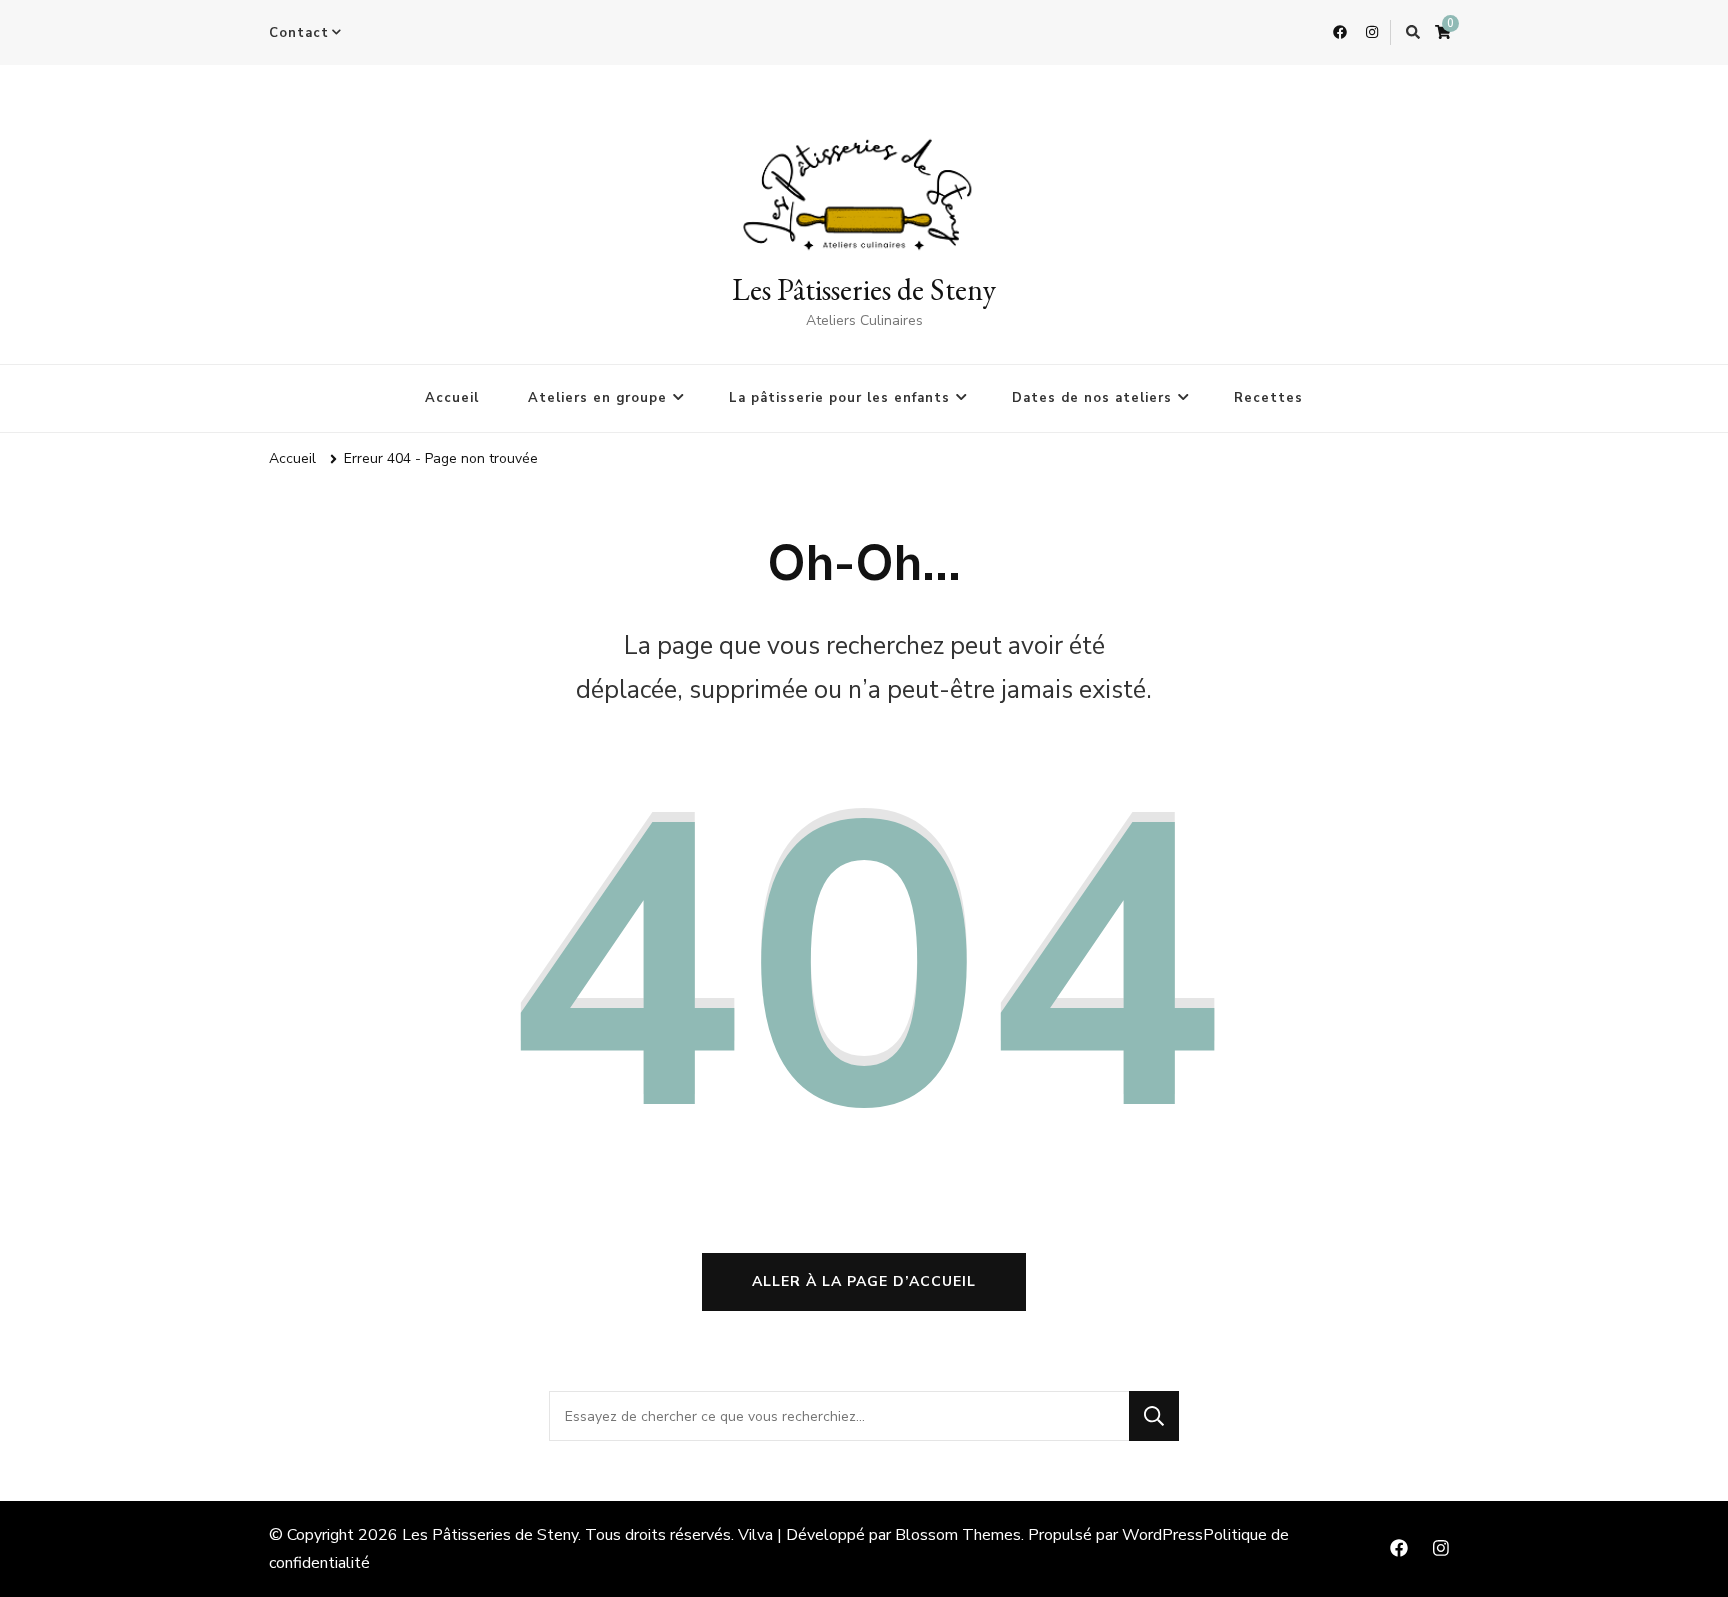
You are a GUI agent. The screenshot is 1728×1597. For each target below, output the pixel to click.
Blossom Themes (958, 1535)
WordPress (1162, 1535)
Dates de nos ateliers (1092, 398)
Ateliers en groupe (597, 398)
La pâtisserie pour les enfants (839, 398)
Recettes (1268, 398)
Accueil (452, 398)
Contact (299, 33)
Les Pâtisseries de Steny (864, 289)
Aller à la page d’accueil (864, 1281)
